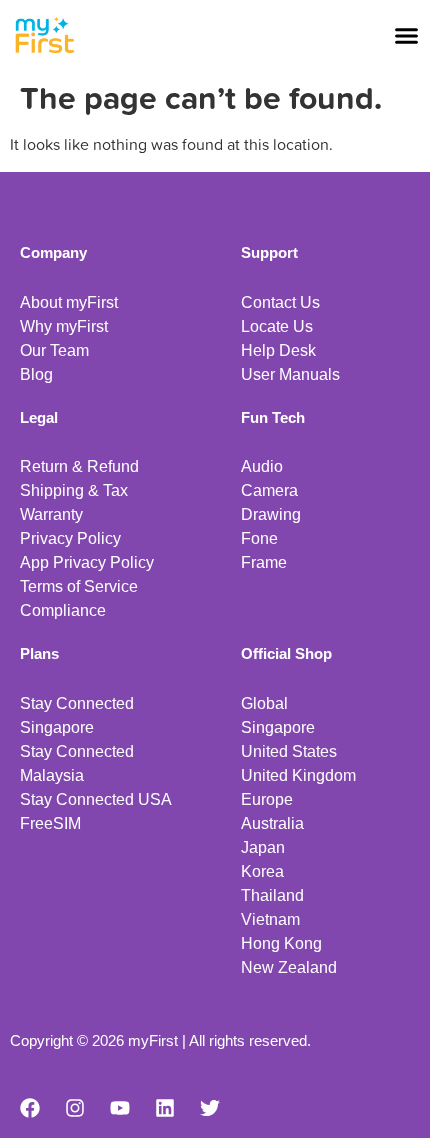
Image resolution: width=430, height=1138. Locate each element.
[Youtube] (120, 1108)
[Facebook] (30, 1108)
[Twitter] (210, 1108)
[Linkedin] (165, 1108)
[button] (407, 35)
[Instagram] (75, 1108)
